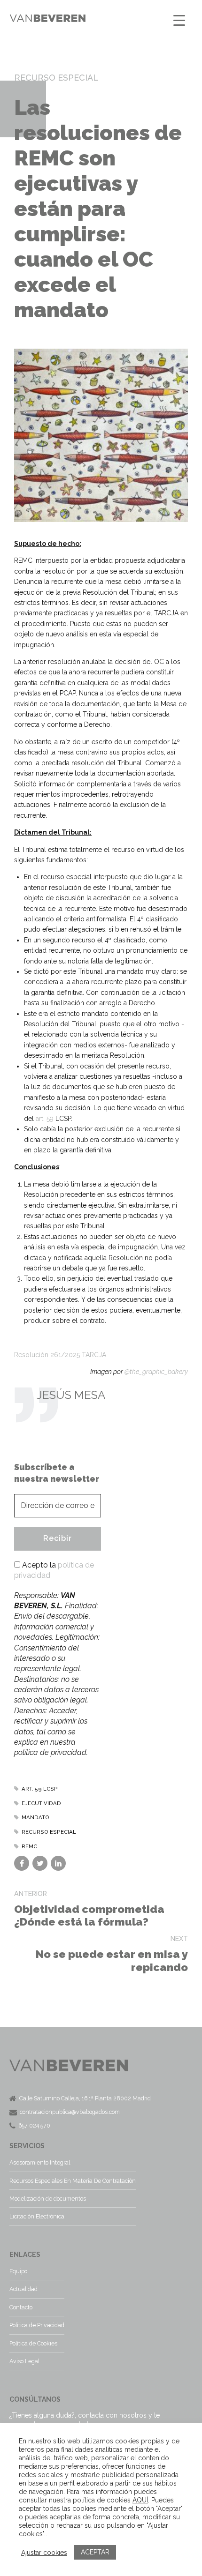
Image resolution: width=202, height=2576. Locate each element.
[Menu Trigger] (179, 20)
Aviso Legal (24, 2361)
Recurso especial (49, 1832)
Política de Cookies (33, 2343)
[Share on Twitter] (40, 1863)
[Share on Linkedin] (58, 1863)
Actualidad (23, 2289)
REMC (29, 1846)
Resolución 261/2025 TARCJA (60, 1355)
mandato (35, 1817)
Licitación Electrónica (37, 2216)
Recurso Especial (56, 78)
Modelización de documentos (48, 2199)
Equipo (18, 2271)
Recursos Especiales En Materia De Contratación (73, 2181)
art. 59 (45, 1119)
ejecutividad (41, 1803)
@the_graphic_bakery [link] (156, 1372)
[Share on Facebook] (22, 1863)
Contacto (21, 2307)
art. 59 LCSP (40, 1789)
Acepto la (54, 1570)
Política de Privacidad (37, 2325)
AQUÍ (140, 2500)
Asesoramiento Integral (40, 2162)
